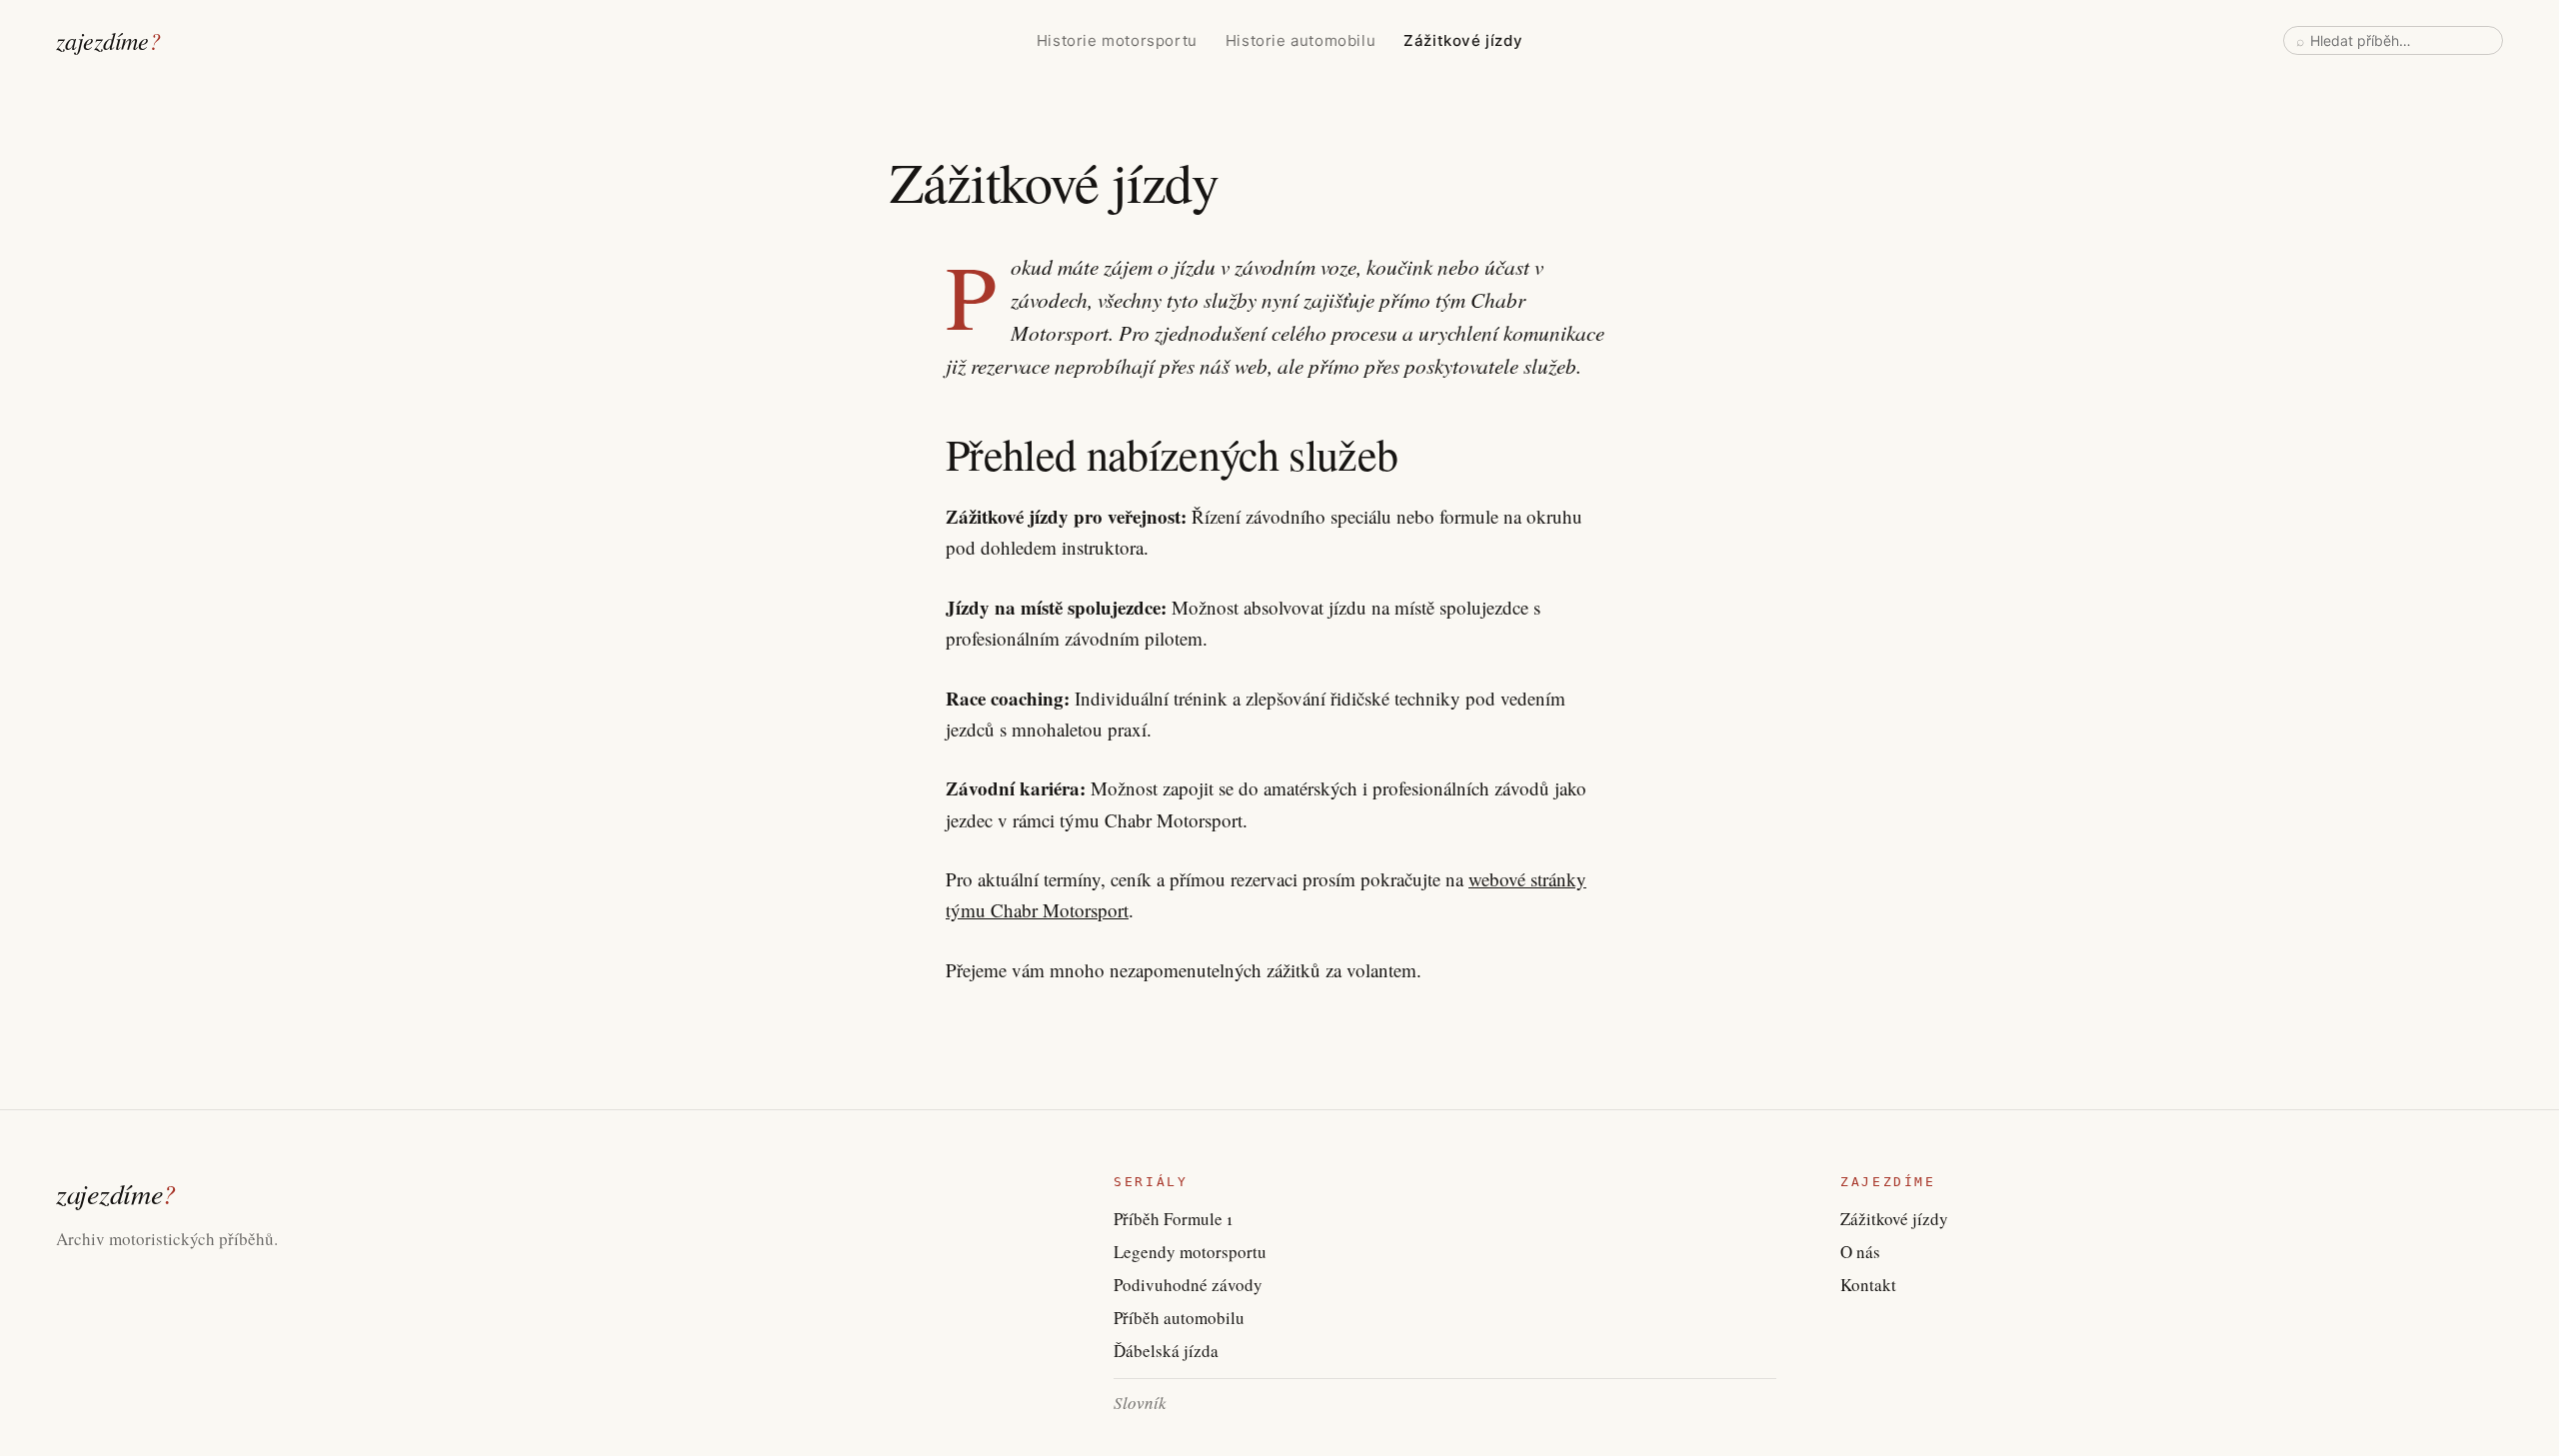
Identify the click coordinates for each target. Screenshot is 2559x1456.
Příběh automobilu (1179, 1318)
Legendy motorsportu (1190, 1252)
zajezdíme (108, 40)
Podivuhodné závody (1188, 1285)
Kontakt (1868, 1285)
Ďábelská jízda (1166, 1351)
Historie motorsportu (1117, 40)
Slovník (1140, 1403)
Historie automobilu (1300, 40)
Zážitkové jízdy (1463, 40)
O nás (1860, 1252)
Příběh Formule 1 (1173, 1219)
